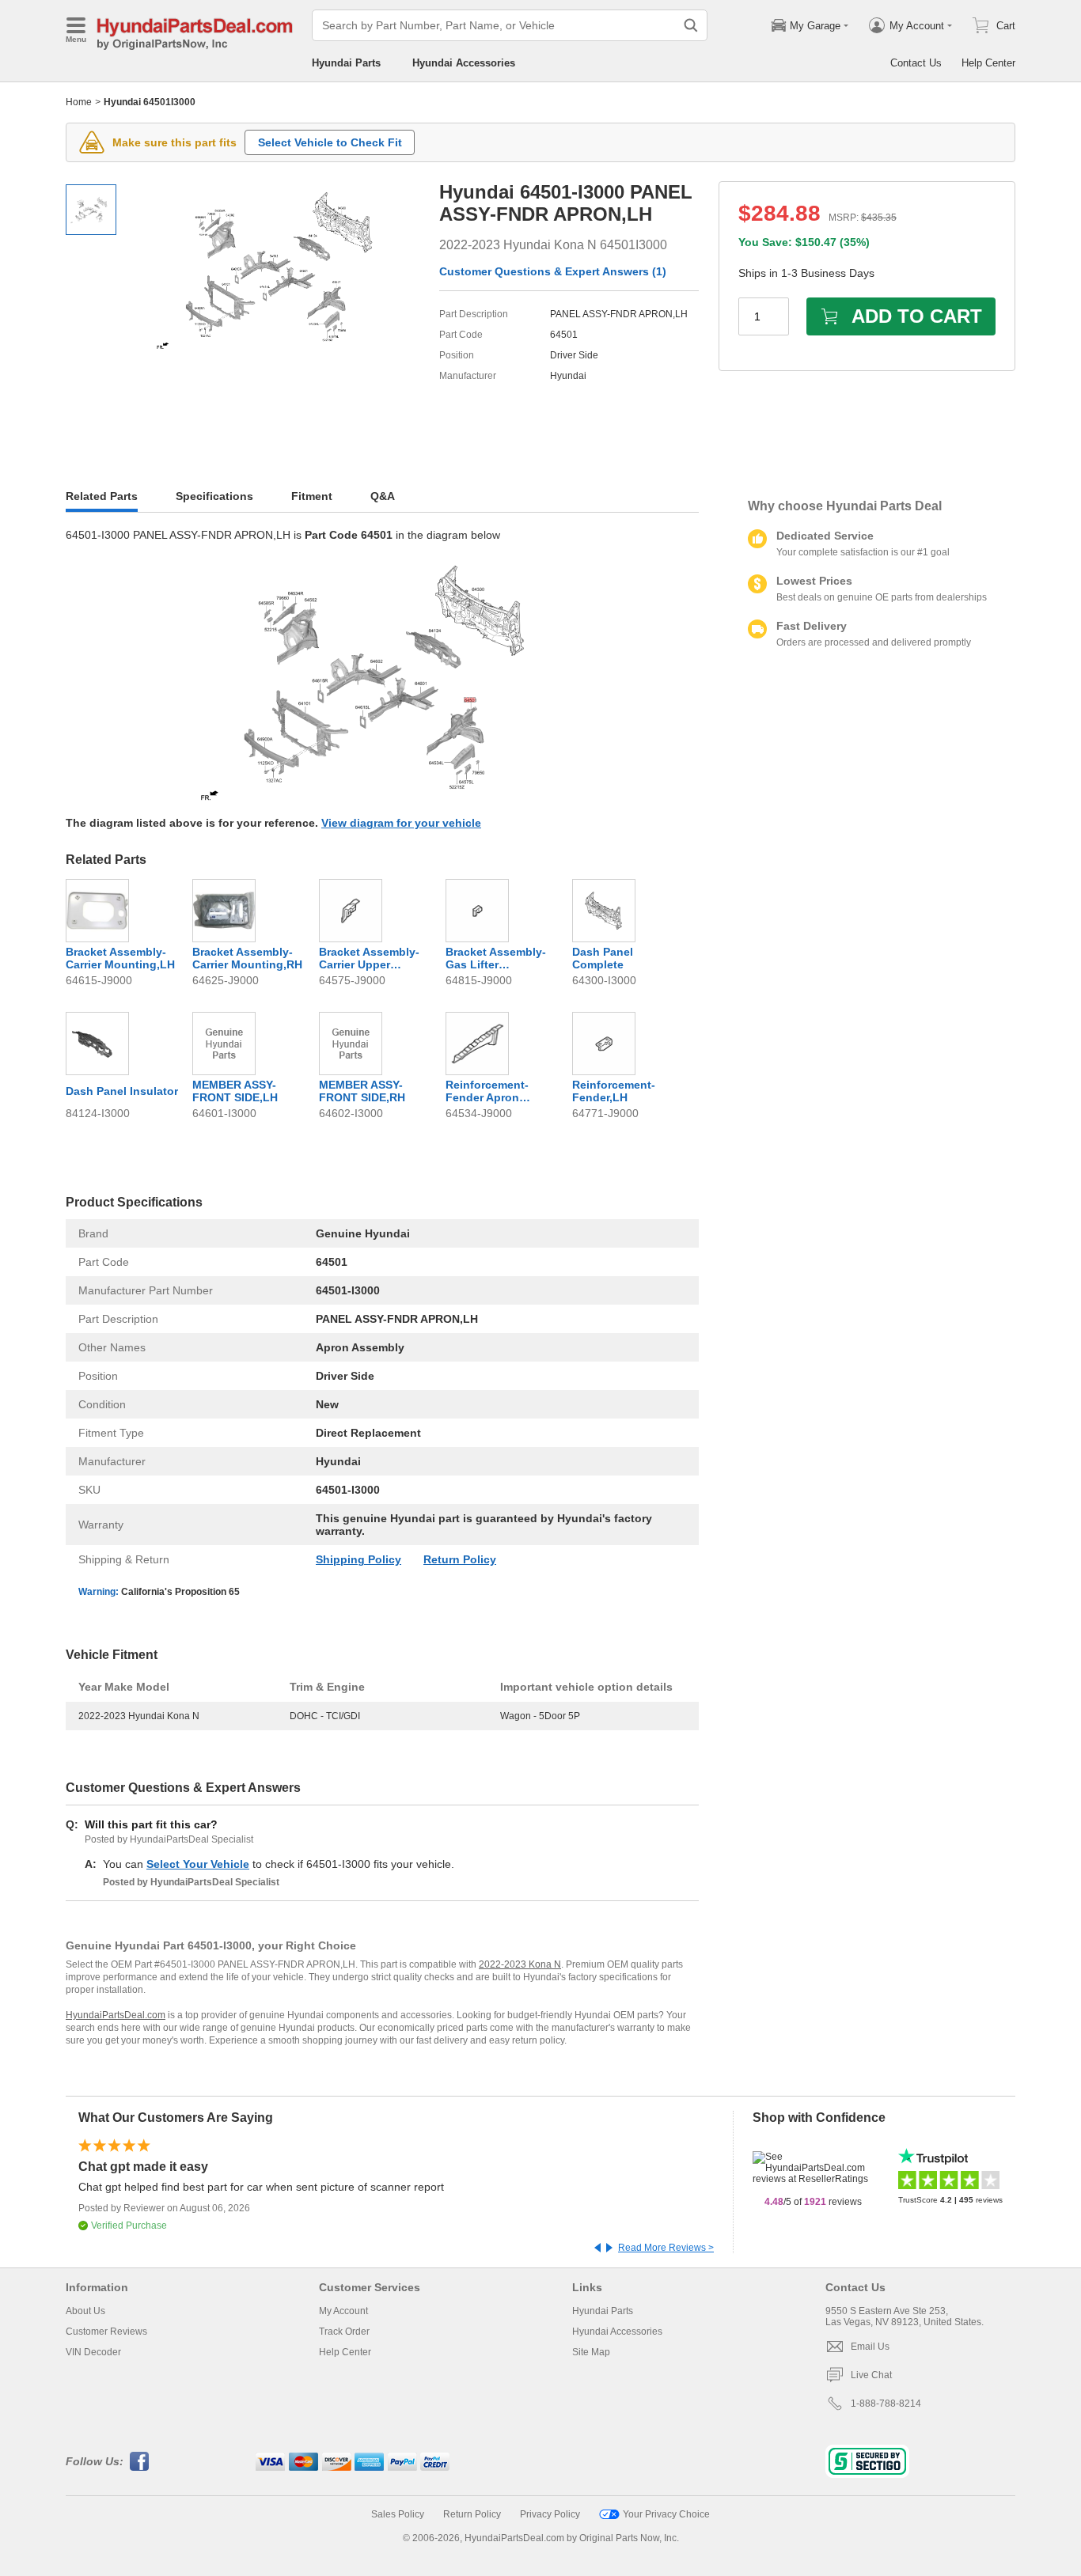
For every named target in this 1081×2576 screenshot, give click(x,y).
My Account (343, 2311)
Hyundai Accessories (464, 63)
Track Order (344, 2332)
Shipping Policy (358, 1559)
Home (79, 102)
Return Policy (460, 1559)
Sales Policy (398, 2514)
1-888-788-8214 (886, 2404)
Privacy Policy (550, 2514)
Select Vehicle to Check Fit (330, 142)
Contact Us (916, 63)
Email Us (870, 2347)
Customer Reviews (106, 2332)
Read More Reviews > (666, 2248)
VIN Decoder (93, 2352)
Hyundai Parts (346, 63)
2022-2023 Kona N (520, 1964)
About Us (85, 2311)
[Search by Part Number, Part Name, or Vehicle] (691, 25)
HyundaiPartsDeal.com (116, 2015)
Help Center (988, 63)
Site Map (591, 2352)
